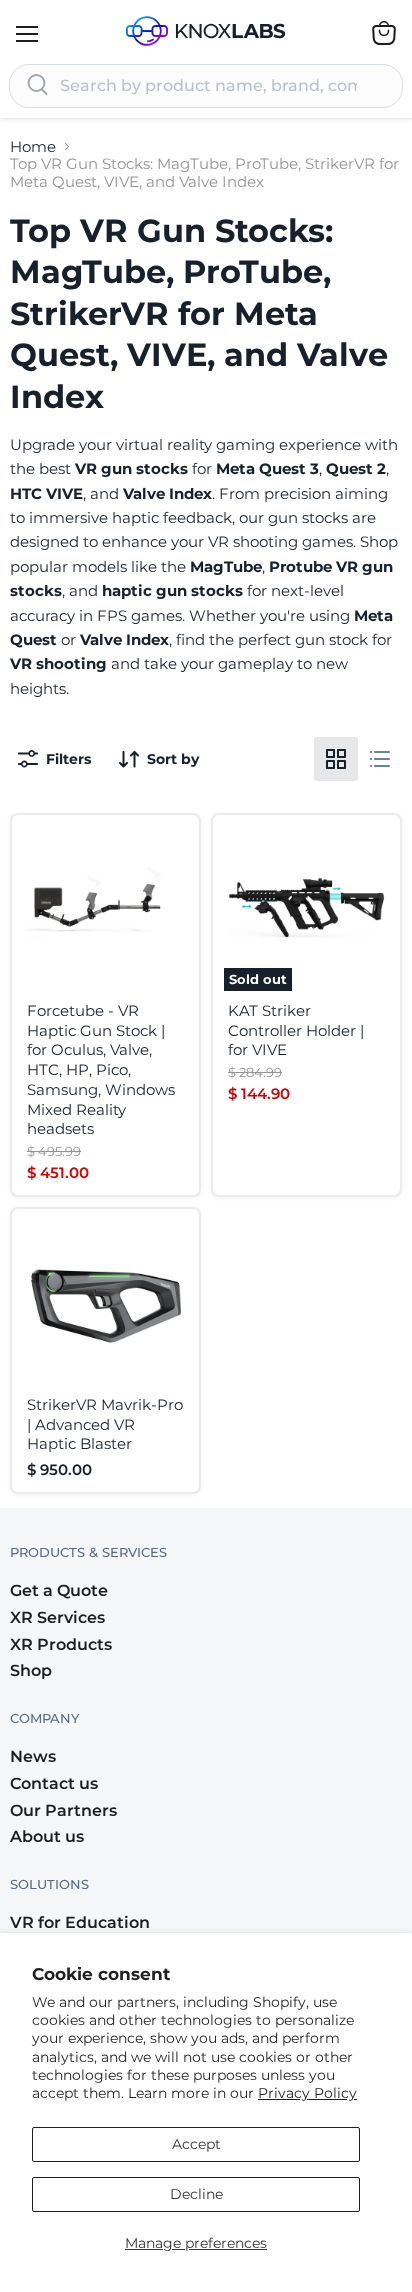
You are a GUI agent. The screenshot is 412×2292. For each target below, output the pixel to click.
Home (33, 146)
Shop (31, 1670)
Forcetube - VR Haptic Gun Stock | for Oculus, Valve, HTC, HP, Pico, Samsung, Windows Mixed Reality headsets (101, 1069)
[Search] (38, 86)
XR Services (57, 1617)
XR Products (61, 1644)
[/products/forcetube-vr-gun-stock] (105, 908)
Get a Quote (59, 1590)
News (33, 1756)
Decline (196, 2194)
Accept (196, 2144)
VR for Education (80, 1922)
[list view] (380, 759)
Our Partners (63, 1810)
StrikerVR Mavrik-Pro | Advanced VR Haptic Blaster (105, 1424)
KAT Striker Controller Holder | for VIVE (296, 1030)
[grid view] (336, 759)
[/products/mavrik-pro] (105, 1302)
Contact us (54, 1783)
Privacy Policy (307, 2093)
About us (47, 1836)
